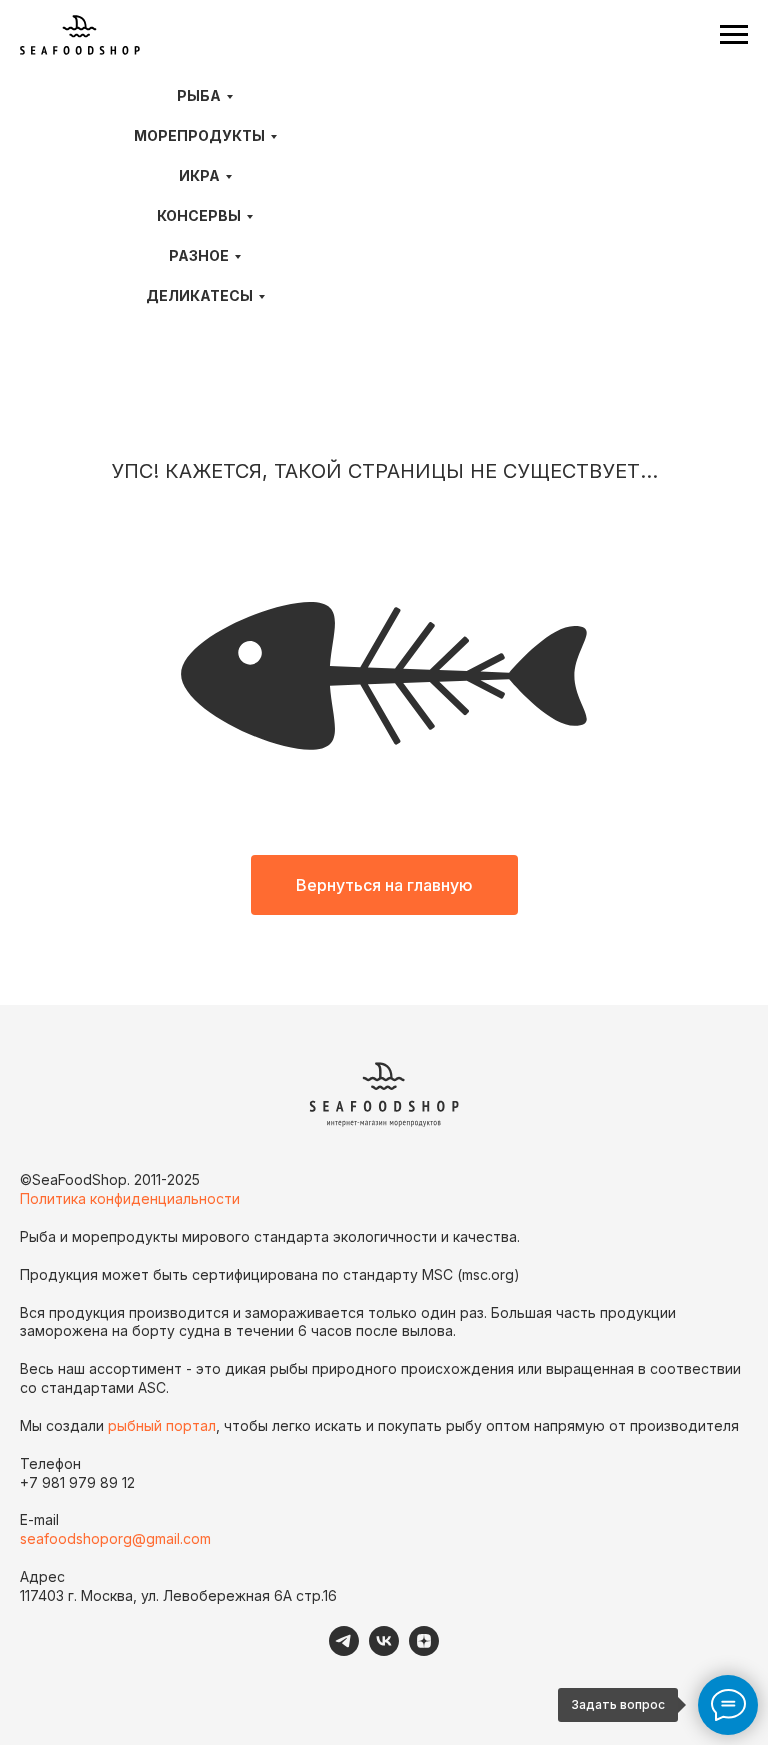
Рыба (199, 95)
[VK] (384, 1650)
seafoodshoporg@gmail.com (115, 1538)
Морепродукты (199, 135)
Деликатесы (199, 295)
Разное (199, 255)
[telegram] (344, 1650)
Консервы (199, 215)
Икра (199, 175)
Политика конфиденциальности (130, 1198)
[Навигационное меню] (734, 35)
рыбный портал (162, 1425)
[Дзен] (424, 1650)
